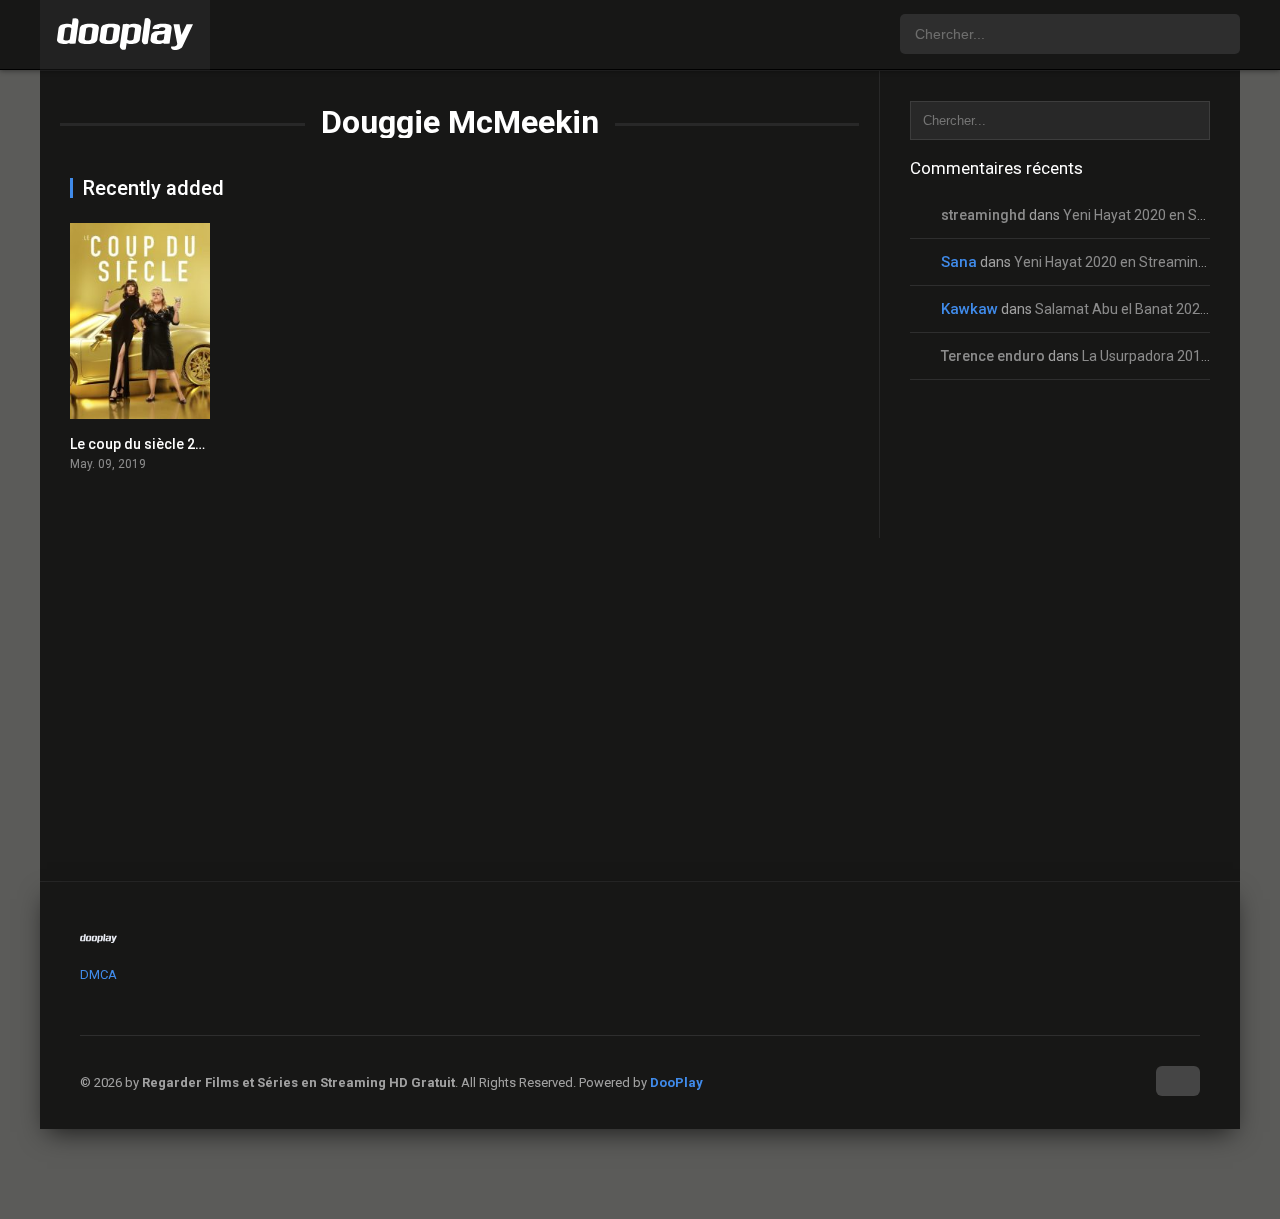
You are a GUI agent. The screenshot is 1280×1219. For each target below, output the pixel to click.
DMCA (98, 974)
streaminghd (983, 215)
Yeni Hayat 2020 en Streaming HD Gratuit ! (1146, 262)
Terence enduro (993, 356)
